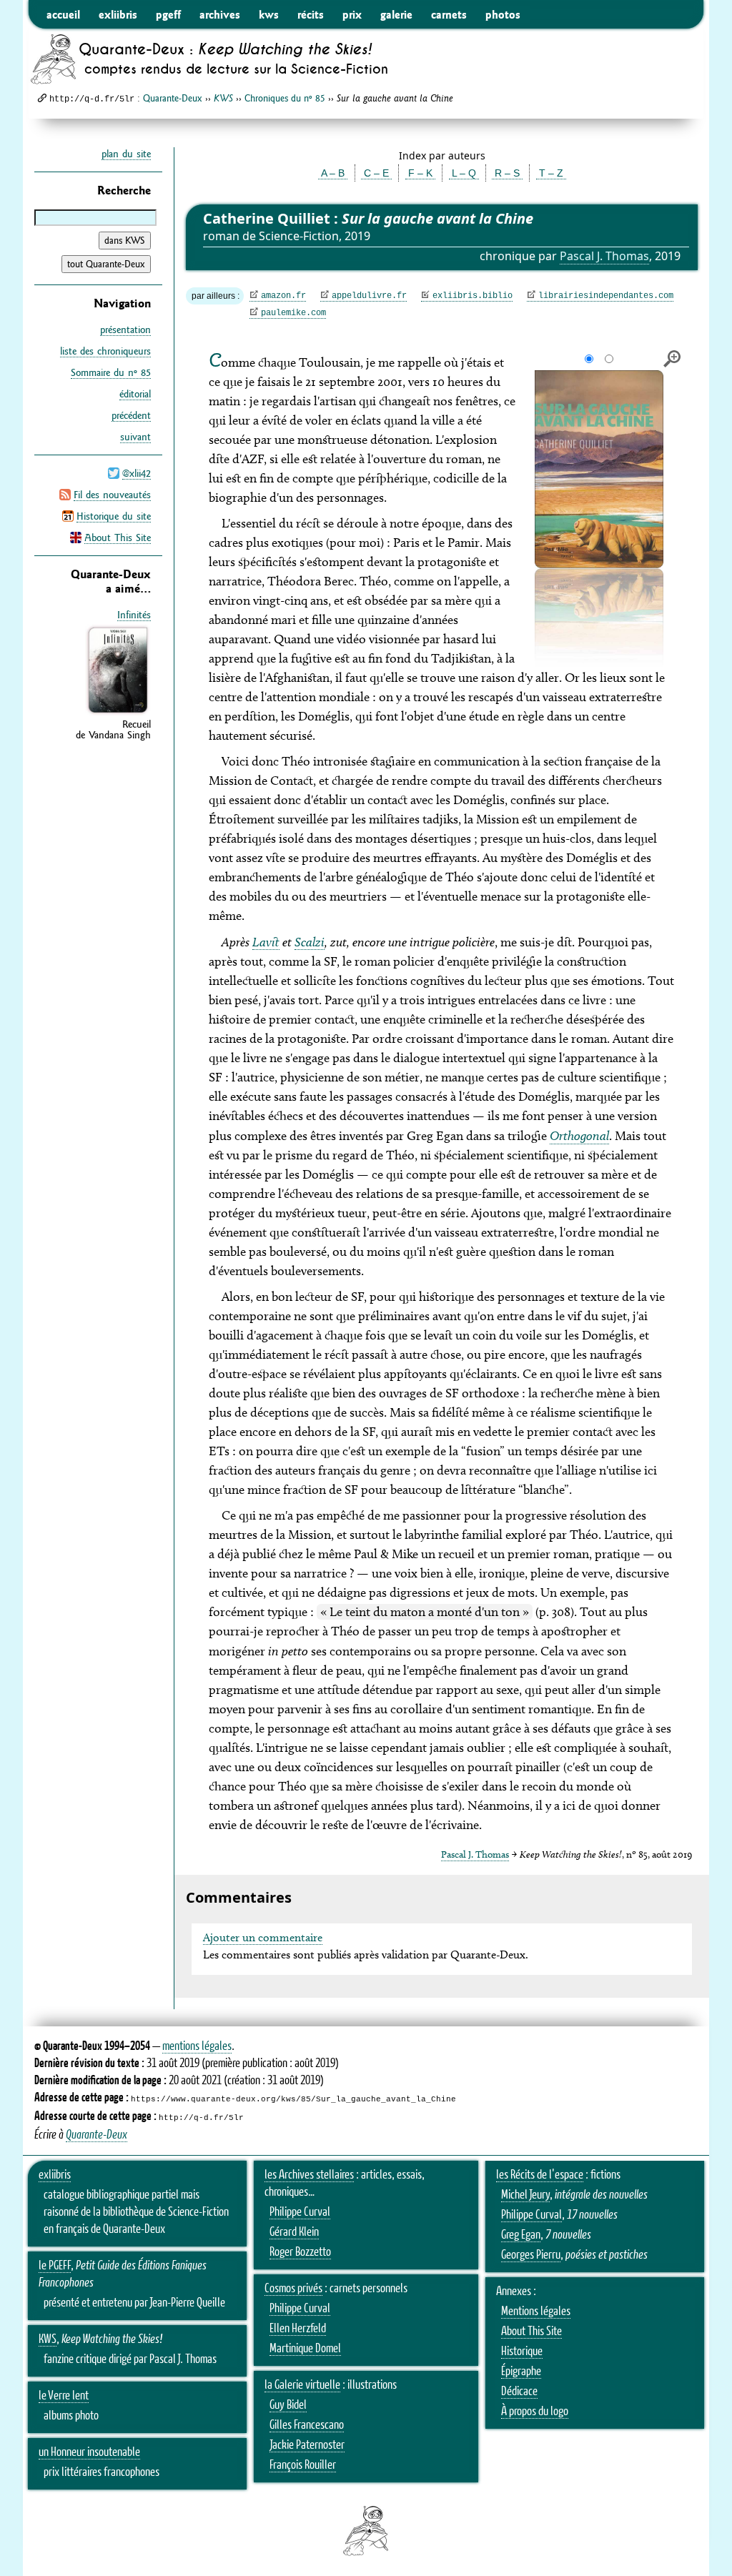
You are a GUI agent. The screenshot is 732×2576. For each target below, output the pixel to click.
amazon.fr (283, 296)
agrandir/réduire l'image (672, 359)
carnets (449, 14)
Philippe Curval (300, 2212)
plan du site (126, 154)
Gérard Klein (294, 2232)
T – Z (551, 173)
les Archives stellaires (309, 2175)
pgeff (168, 14)
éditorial (135, 394)
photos (503, 14)
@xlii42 (137, 473)
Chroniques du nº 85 (285, 98)
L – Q (464, 173)
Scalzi (310, 942)
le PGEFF (55, 2266)
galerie (396, 14)
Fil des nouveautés (112, 495)
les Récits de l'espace (540, 2175)
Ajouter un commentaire (263, 1937)
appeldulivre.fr (369, 296)
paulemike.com (293, 313)
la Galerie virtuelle (302, 2385)
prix (352, 14)
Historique (522, 2352)
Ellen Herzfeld (298, 2329)
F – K (420, 173)
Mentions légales (536, 2312)
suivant (135, 437)
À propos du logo (535, 2412)
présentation (125, 330)
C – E (376, 173)
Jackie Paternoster (307, 2445)
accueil (63, 14)
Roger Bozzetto (300, 2252)
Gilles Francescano (307, 2425)
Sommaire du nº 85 (111, 372)
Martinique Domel (305, 2349)
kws (269, 14)
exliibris (118, 14)
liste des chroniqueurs (105, 351)
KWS (48, 2339)
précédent (131, 415)
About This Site (118, 538)
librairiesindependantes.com (606, 296)
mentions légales (197, 2046)
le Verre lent (64, 2396)
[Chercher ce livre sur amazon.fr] (118, 713)
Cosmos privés (293, 2289)
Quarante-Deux (173, 98)
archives (220, 14)
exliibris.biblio (473, 296)
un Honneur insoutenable (89, 2452)
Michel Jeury (525, 2195)
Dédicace (519, 2392)
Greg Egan (521, 2235)
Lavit (266, 942)
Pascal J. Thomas (604, 256)
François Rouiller (303, 2465)
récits (311, 14)
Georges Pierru (531, 2255)
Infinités (134, 615)
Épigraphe (521, 2372)
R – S (507, 173)
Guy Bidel (288, 2405)
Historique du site (114, 516)
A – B (333, 173)
